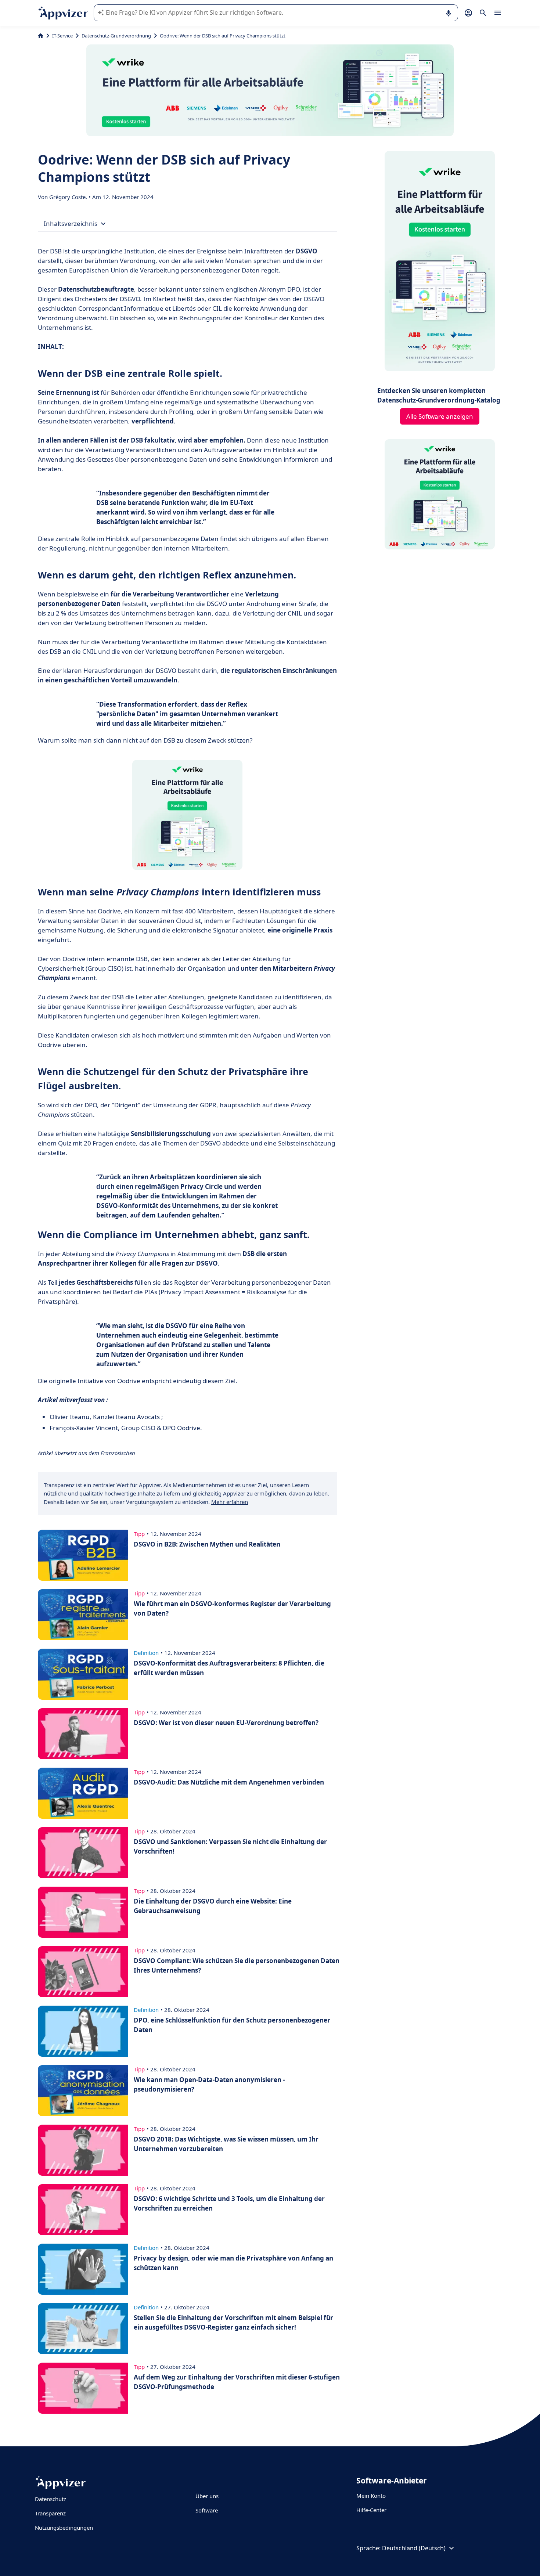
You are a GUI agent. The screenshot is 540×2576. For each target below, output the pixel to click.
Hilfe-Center (371, 2510)
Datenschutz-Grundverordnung (116, 36)
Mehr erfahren (230, 1502)
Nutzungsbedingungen (64, 2528)
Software (207, 2510)
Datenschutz (51, 2499)
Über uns (207, 2496)
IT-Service (62, 36)
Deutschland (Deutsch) (414, 2548)
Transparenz (50, 2513)
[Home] (41, 36)
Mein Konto (371, 2496)
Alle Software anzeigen (440, 416)
